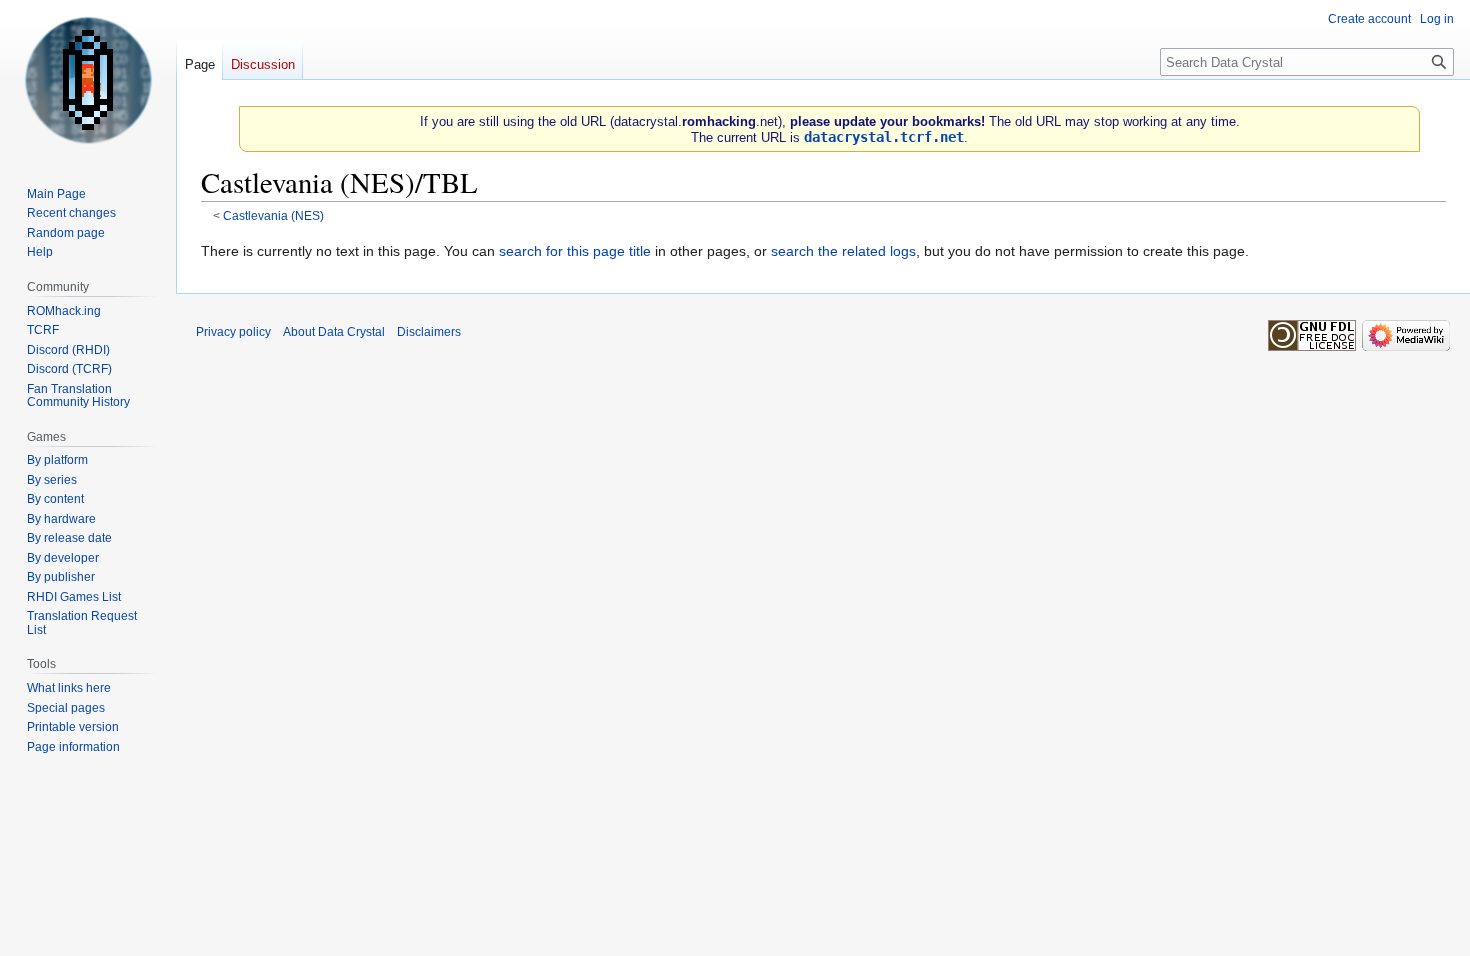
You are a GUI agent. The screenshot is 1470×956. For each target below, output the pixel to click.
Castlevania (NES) (273, 215)
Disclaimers (429, 332)
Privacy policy (233, 332)
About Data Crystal (334, 332)
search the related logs (843, 251)
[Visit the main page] (88, 80)
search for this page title (575, 251)
